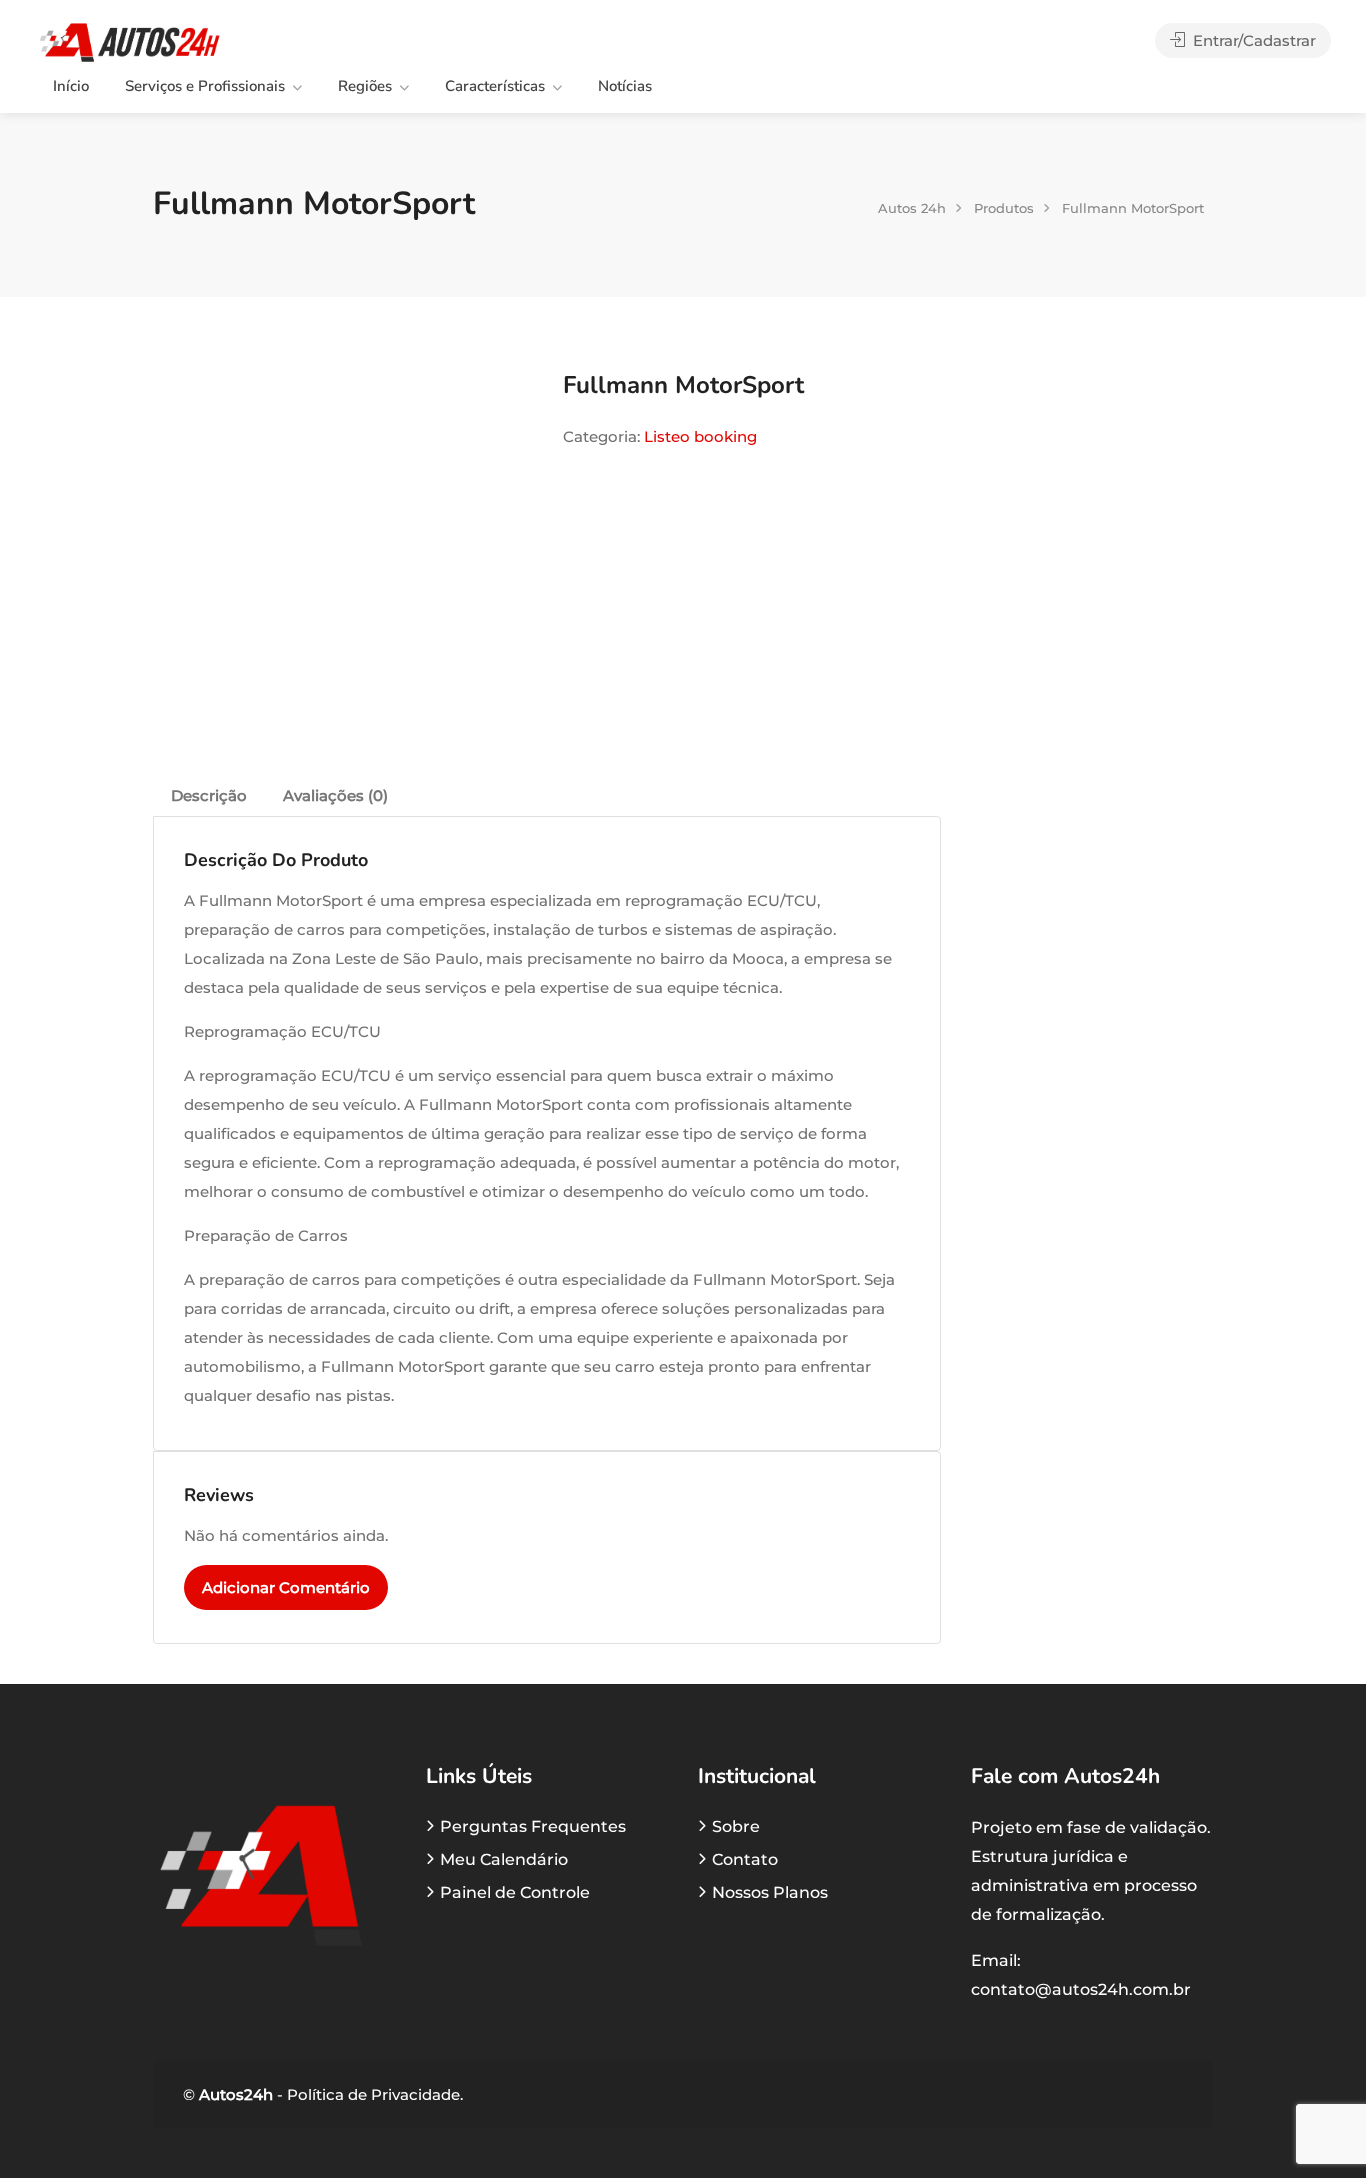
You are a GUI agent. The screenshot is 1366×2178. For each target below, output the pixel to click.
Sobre (736, 1826)
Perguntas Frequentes (533, 1826)
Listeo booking (700, 436)
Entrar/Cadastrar (1252, 40)
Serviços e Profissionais (205, 86)
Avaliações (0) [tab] (335, 795)
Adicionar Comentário (286, 1587)
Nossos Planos (770, 1892)
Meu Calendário (504, 1859)
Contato (745, 1859)
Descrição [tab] (209, 795)
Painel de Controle (515, 1892)
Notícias (625, 86)
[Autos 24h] (129, 41)
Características (495, 86)
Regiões (365, 86)
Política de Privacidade (371, 2094)
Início (71, 86)
